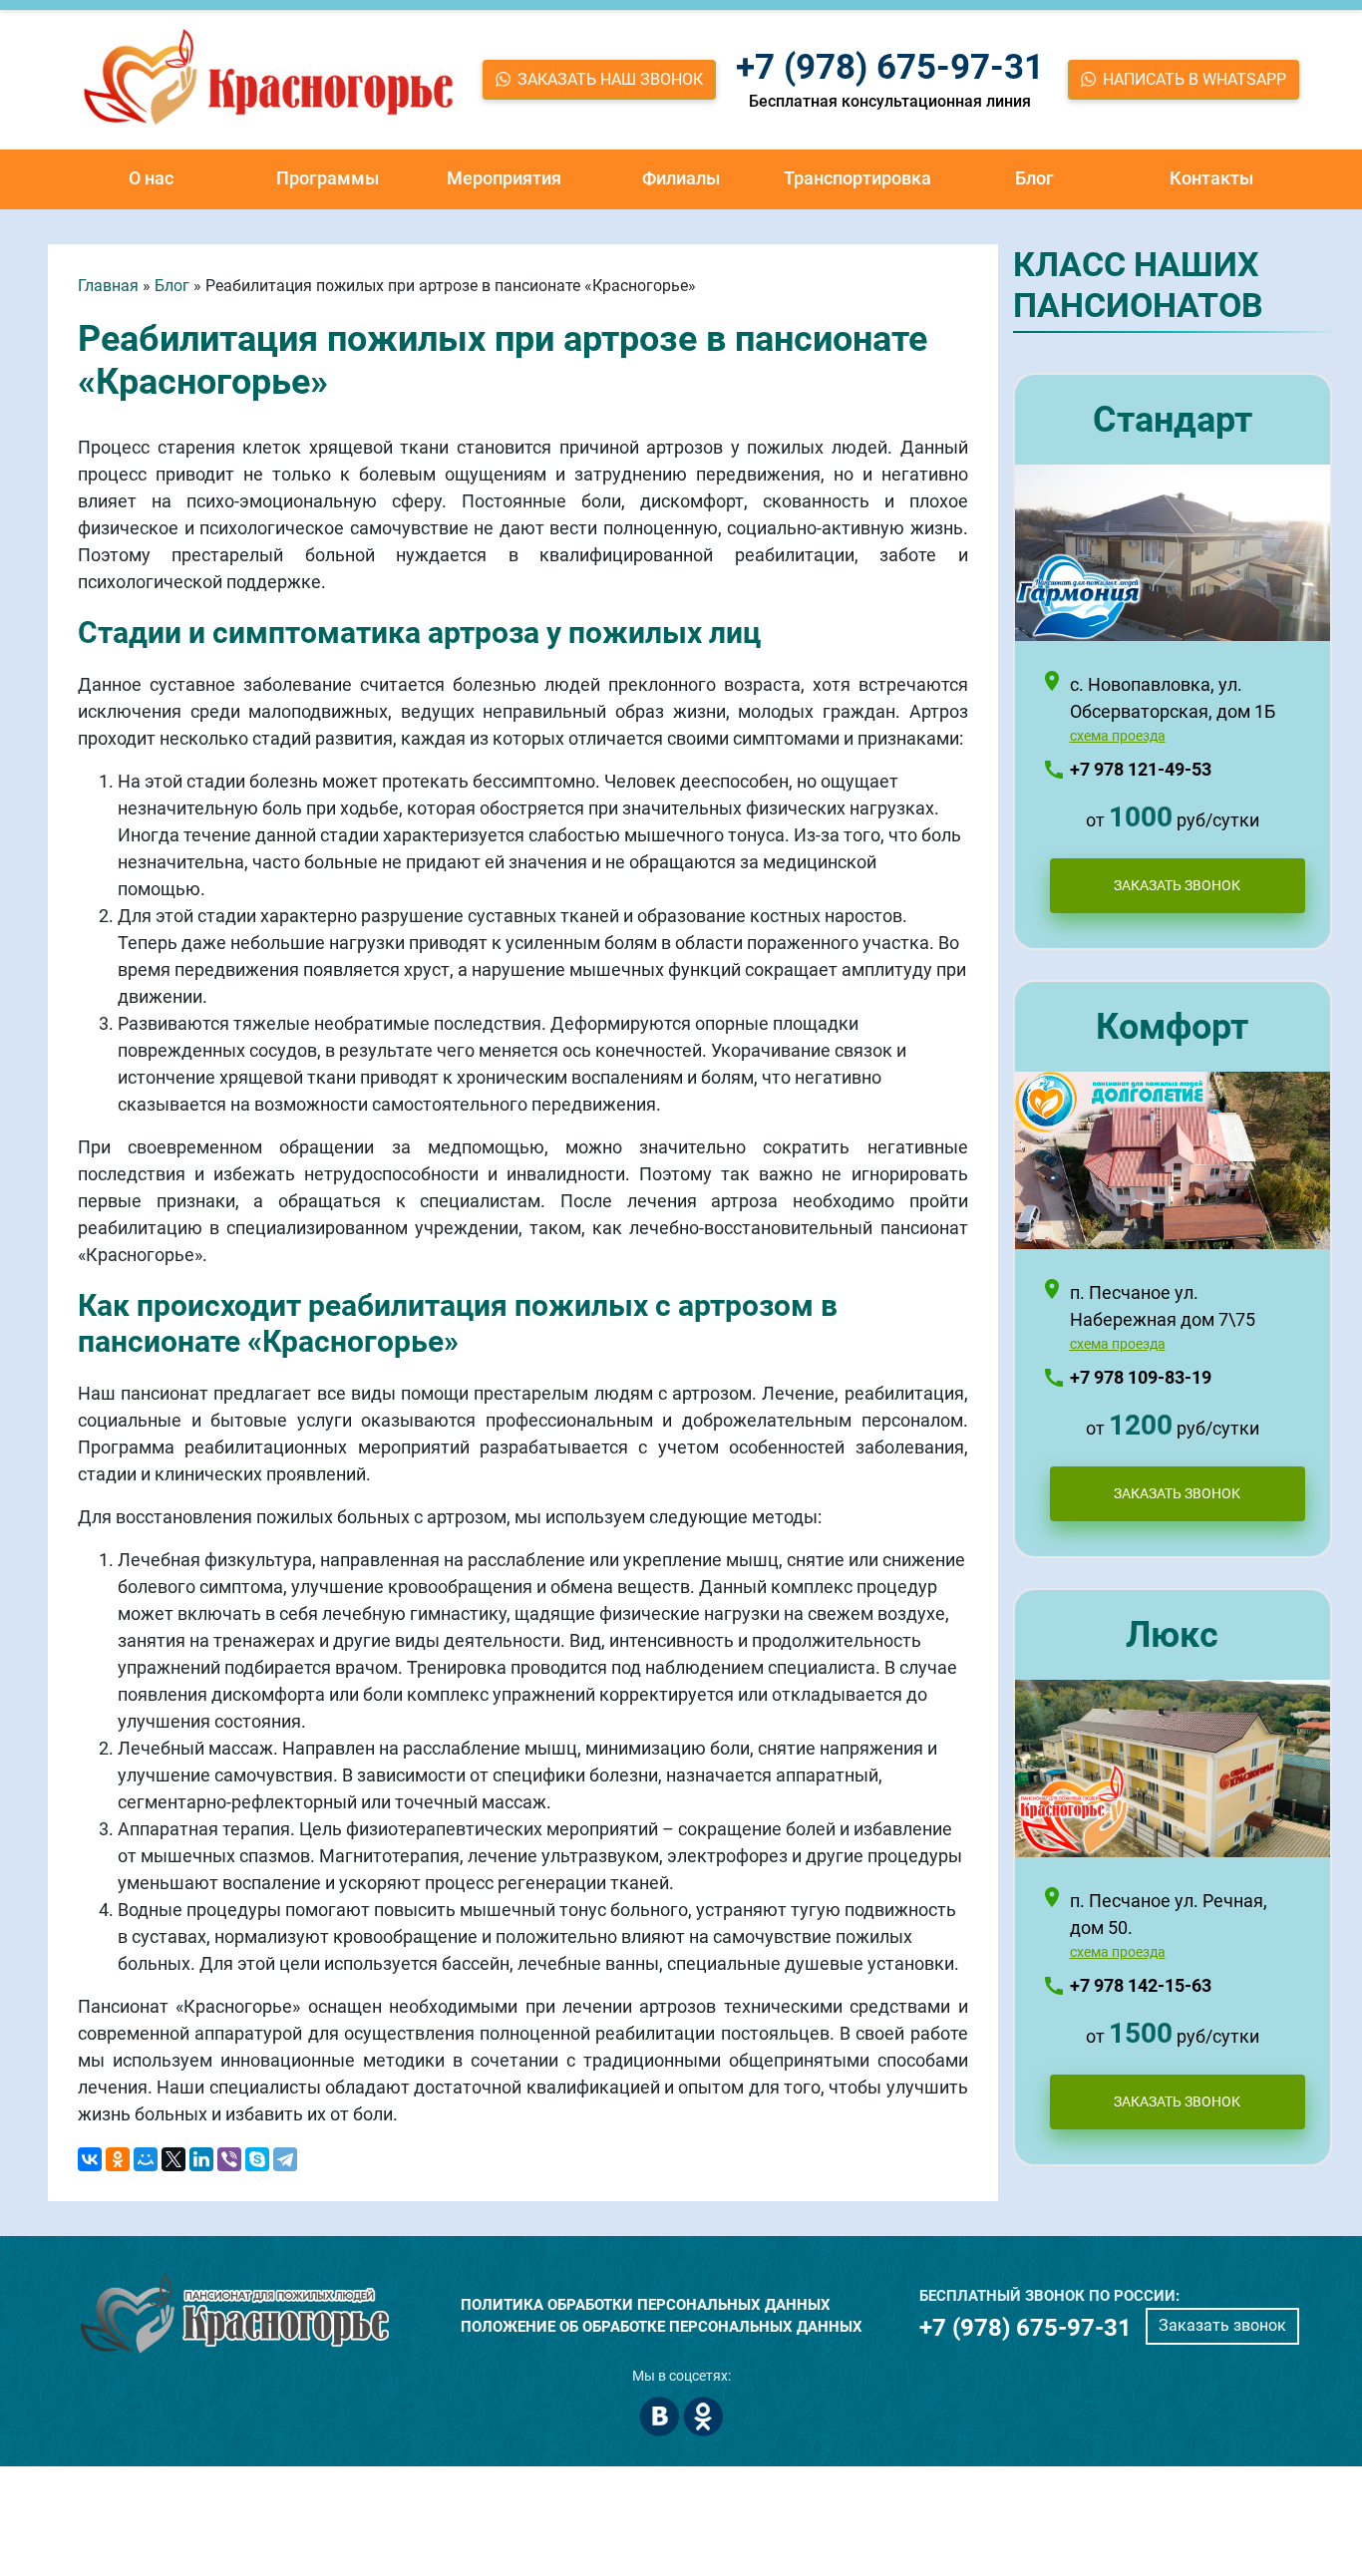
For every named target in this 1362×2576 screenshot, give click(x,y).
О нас (151, 178)
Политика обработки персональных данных (646, 2305)
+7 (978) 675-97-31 (890, 67)
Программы (328, 178)
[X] (173, 2159)
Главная (108, 286)
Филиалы (681, 178)
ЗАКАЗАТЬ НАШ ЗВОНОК (610, 79)
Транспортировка (857, 178)
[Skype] (257, 2159)
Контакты (1211, 178)
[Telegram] (285, 2159)
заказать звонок (1177, 885)
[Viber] (229, 2159)
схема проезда (1118, 736)
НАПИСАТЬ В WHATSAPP (1194, 79)
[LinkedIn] (201, 2159)
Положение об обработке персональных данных (662, 2327)
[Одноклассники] (118, 2159)
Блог (1034, 178)
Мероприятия (504, 178)
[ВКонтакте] (90, 2159)
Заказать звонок (1222, 2325)
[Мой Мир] (146, 2159)
